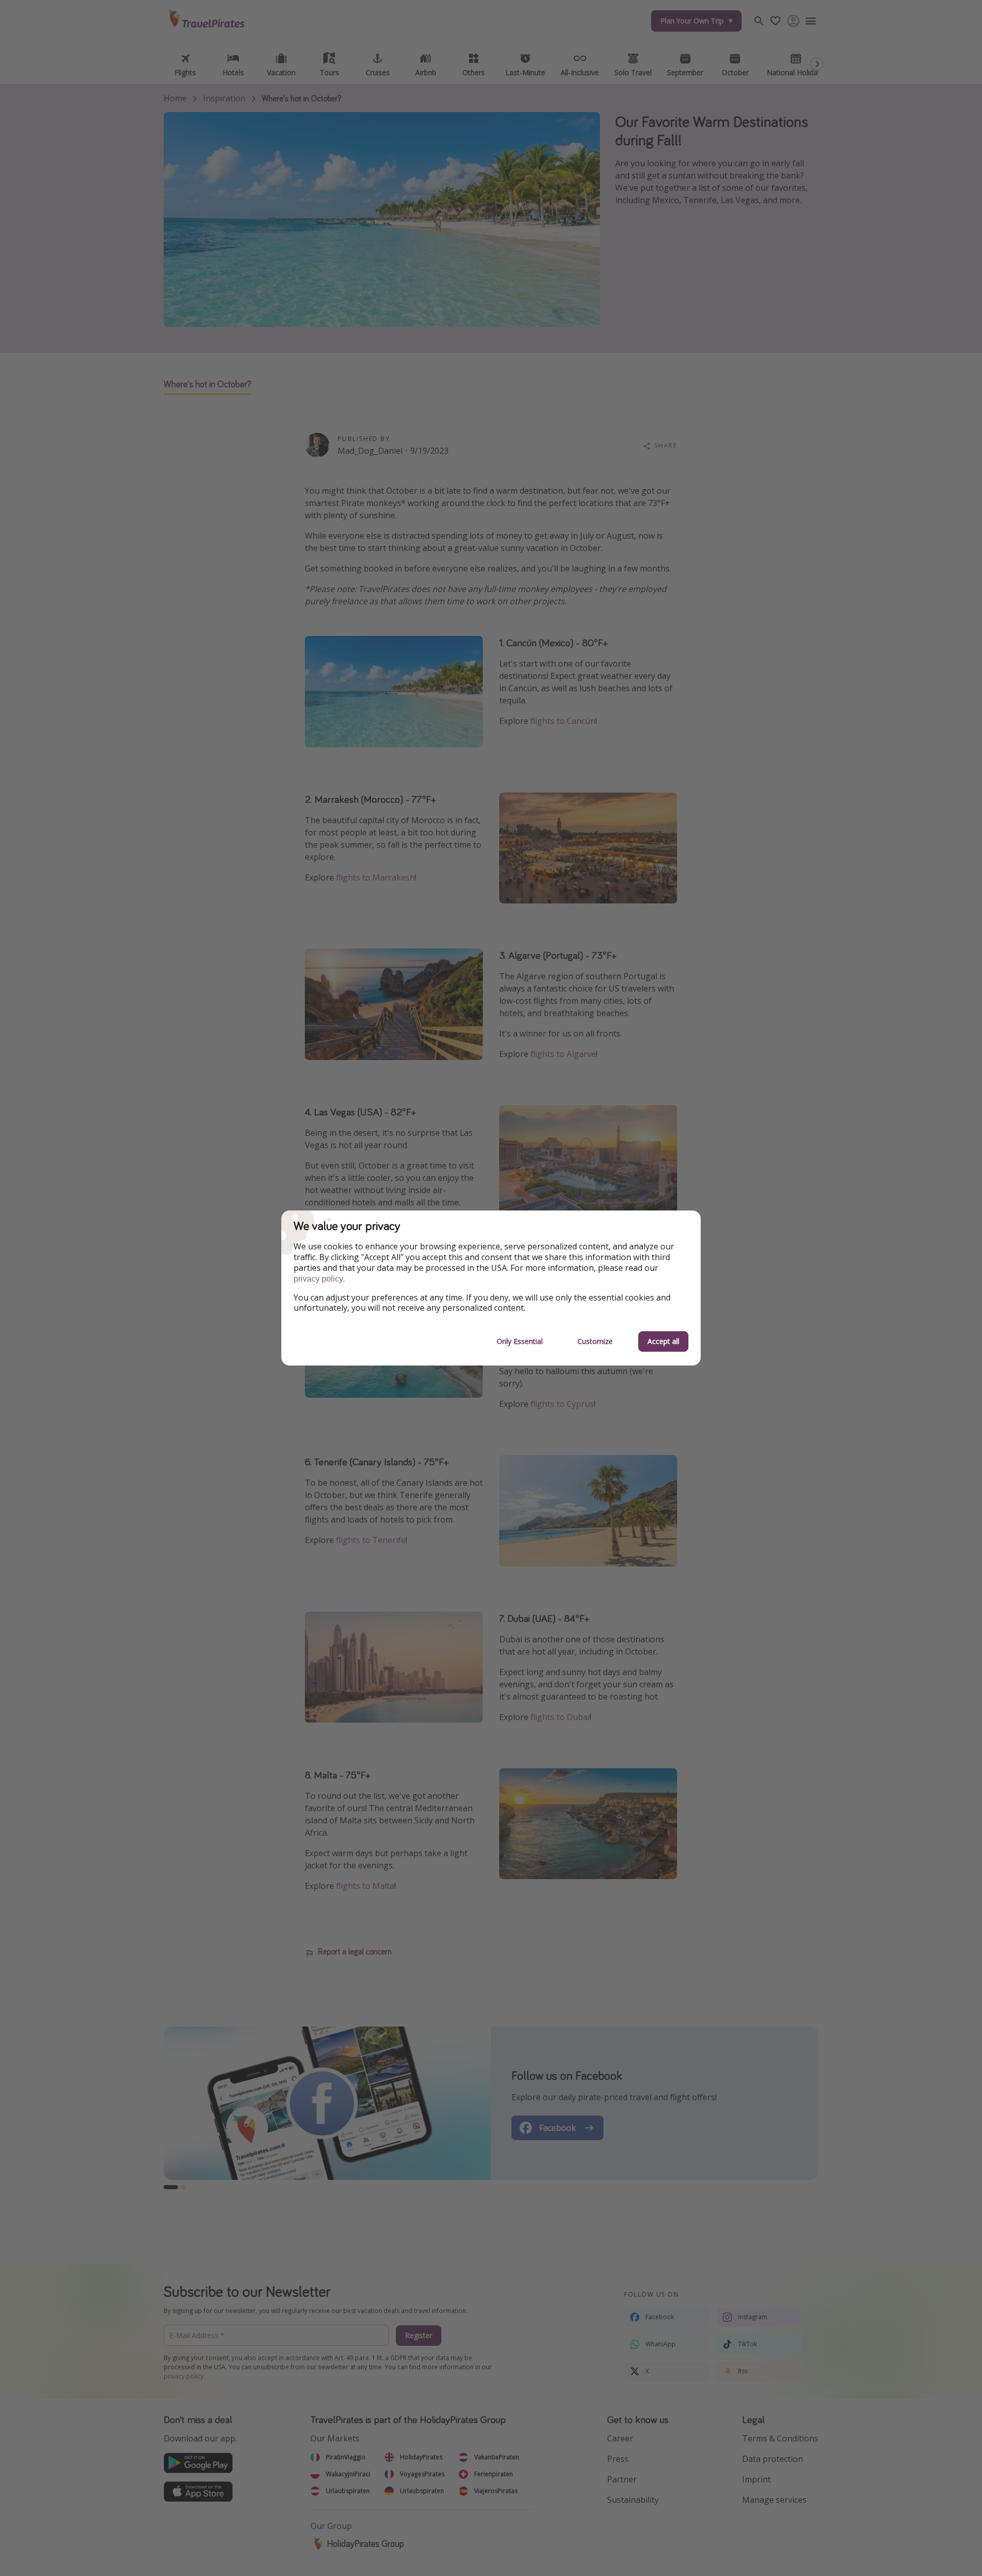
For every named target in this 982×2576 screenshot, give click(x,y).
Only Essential (520, 1341)
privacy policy (318, 1279)
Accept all (663, 1341)
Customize (595, 1341)
